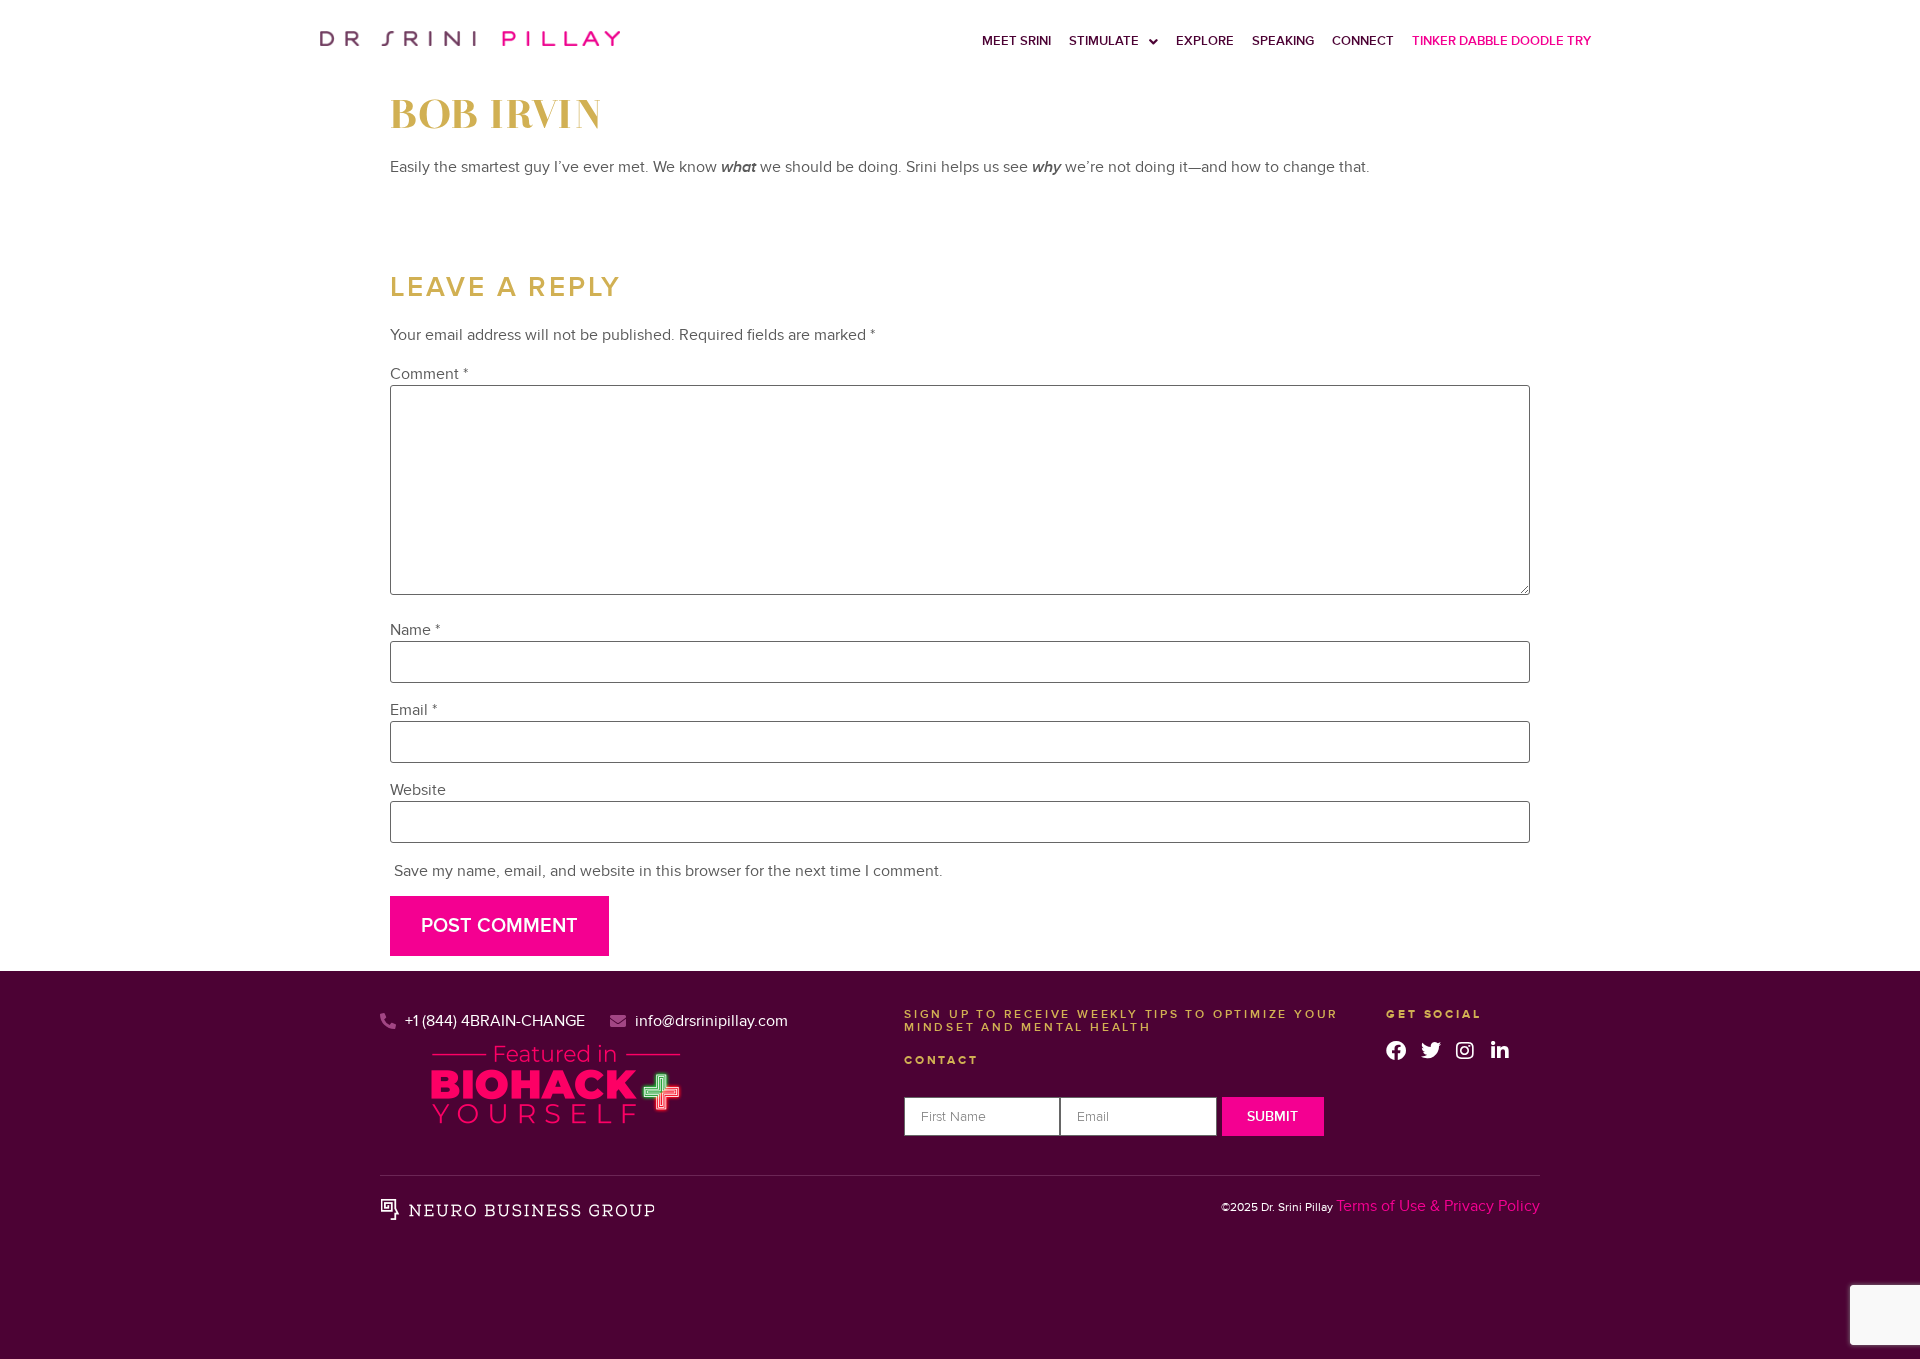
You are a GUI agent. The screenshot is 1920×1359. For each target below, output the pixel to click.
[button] (1113, 41)
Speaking (1283, 41)
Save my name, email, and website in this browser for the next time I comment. (668, 871)
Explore (1205, 41)
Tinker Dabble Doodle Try (1501, 41)
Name (415, 630)
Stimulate (1104, 41)
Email (413, 710)
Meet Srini (1016, 41)
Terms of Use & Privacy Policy (1438, 1206)
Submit (1272, 1116)
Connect (1363, 41)
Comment (429, 374)
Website (418, 790)
